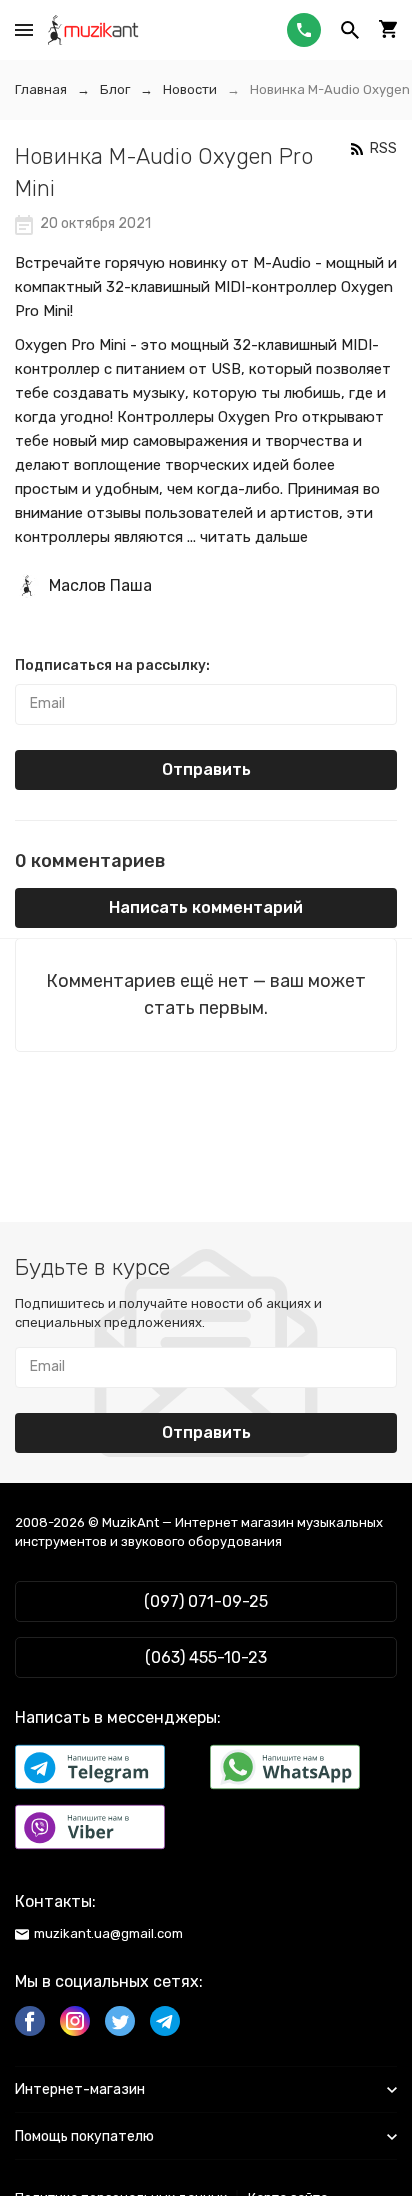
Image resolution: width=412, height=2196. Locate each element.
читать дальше (254, 537)
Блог (115, 89)
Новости (190, 89)
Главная (41, 89)
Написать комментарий (206, 907)
